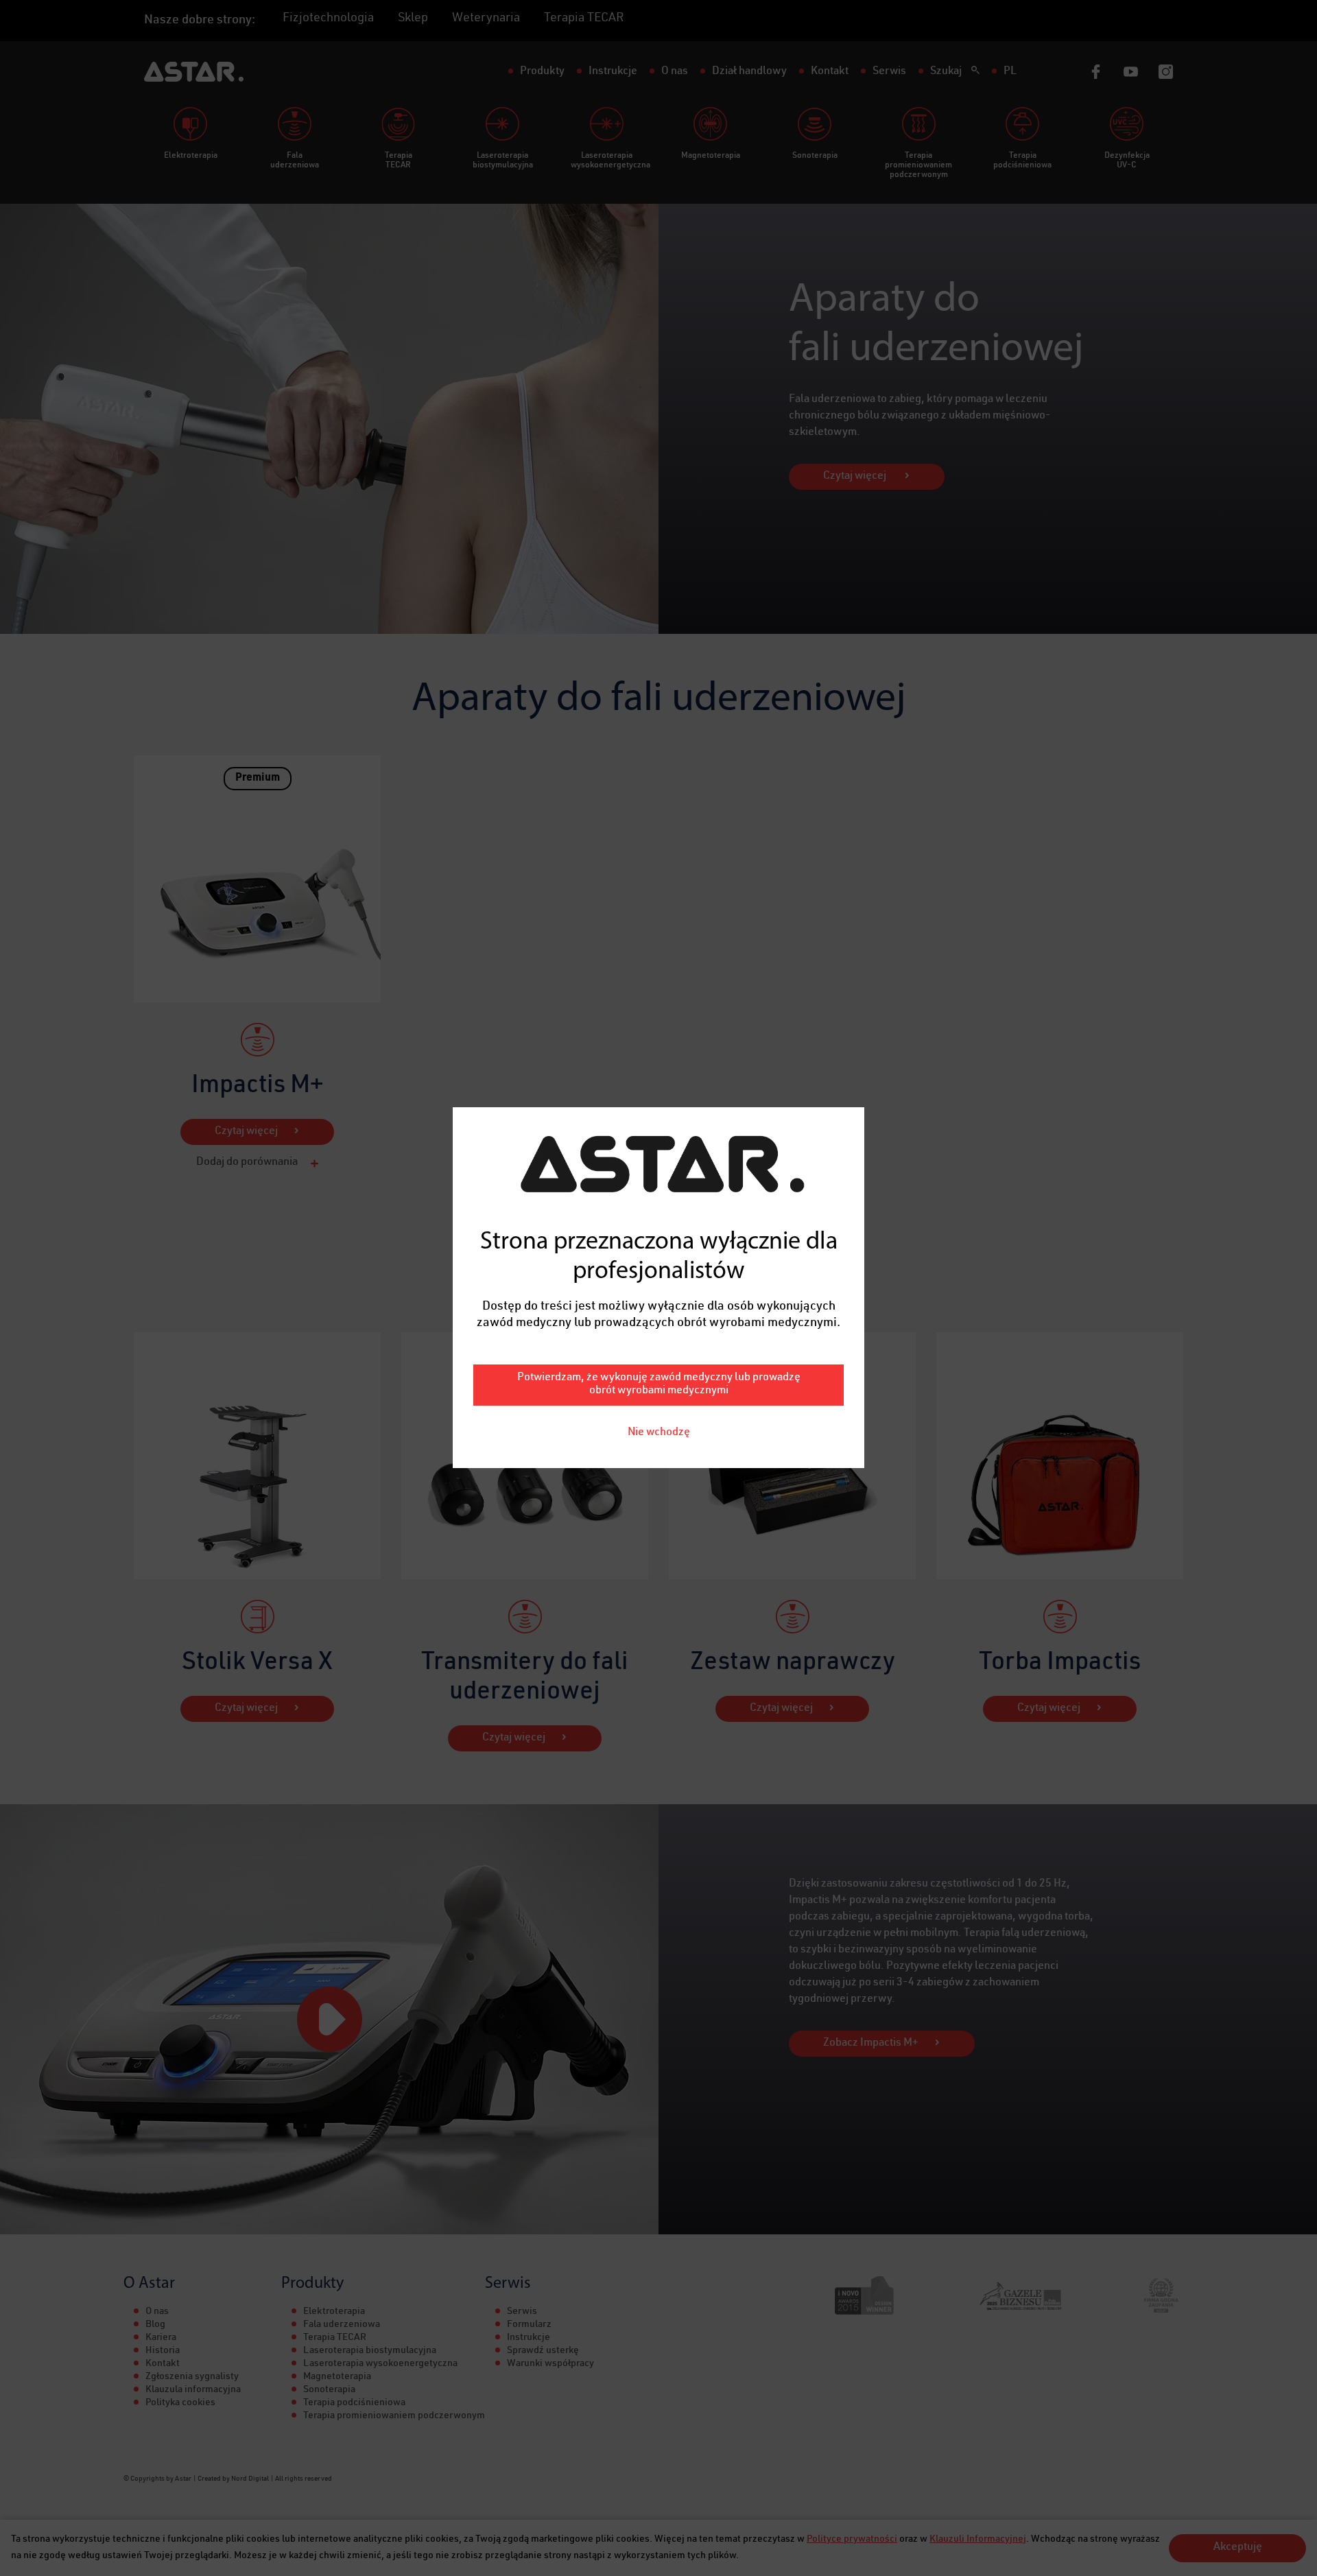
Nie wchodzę (659, 1433)
